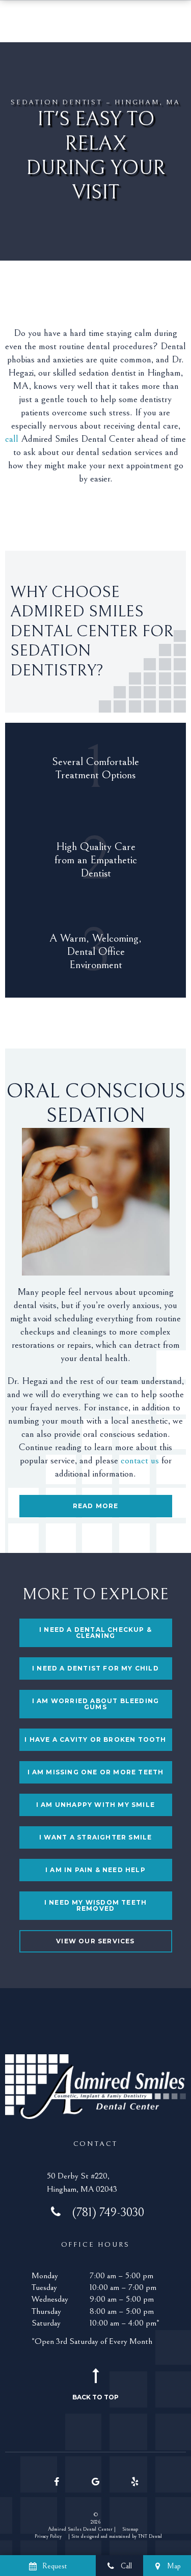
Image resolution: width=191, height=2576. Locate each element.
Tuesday (44, 2287)
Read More (96, 1506)
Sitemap (130, 2529)
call (13, 439)
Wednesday (50, 2299)
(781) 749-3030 (108, 2213)
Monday (45, 2276)
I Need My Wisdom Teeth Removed (95, 1905)
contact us (140, 1460)
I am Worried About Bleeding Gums (95, 1704)
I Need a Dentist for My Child (95, 1668)
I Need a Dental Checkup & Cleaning (95, 1633)
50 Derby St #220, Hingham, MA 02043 (82, 2183)
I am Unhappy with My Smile (95, 1805)
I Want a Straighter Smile (96, 1837)
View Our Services (95, 1941)
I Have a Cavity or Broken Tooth (95, 1739)
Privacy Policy (48, 2536)
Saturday (46, 2323)
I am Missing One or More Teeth (96, 1772)
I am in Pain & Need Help (95, 1870)
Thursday (46, 2311)
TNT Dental (150, 2536)
